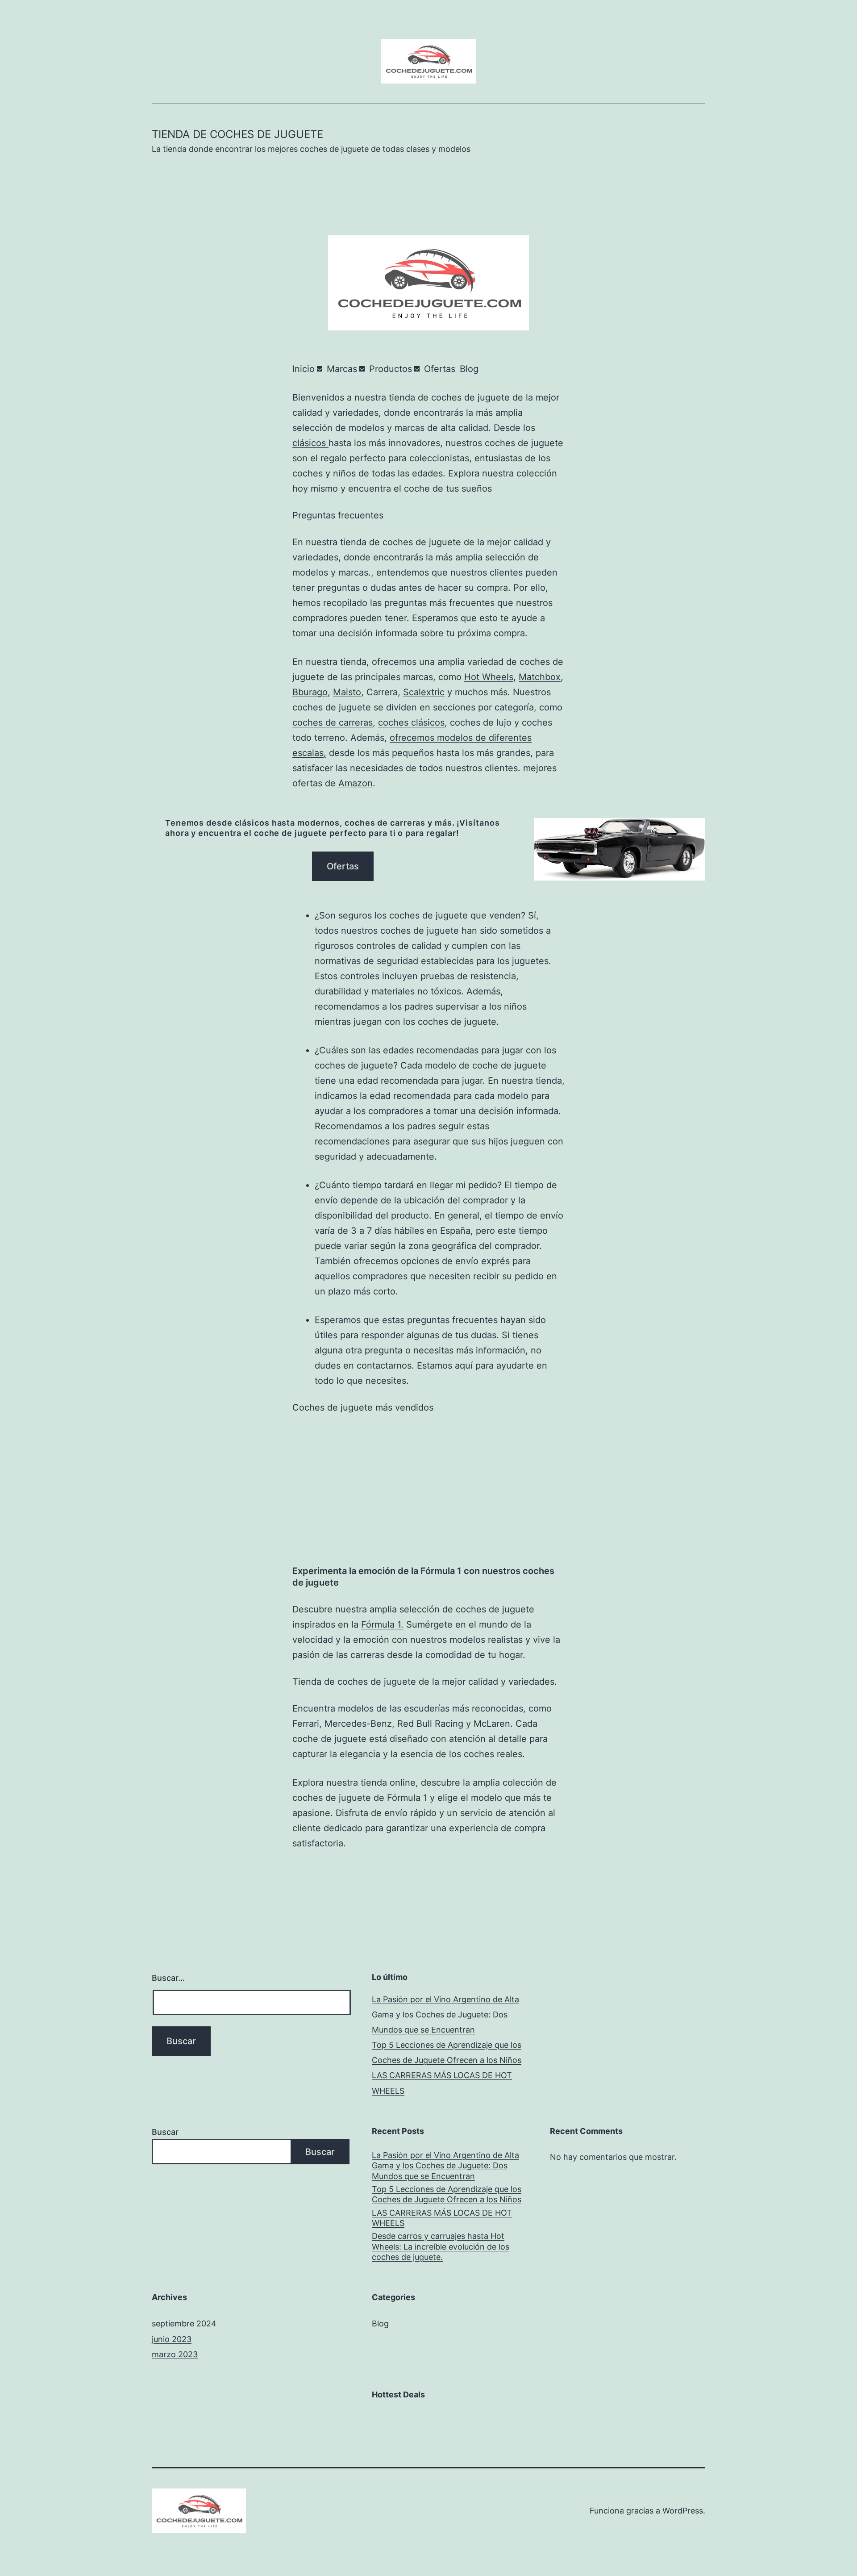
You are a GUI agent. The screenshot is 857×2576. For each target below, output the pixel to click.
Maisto (347, 692)
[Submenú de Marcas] (362, 369)
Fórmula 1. (382, 1624)
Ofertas (343, 866)
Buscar (165, 2132)
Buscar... (168, 1978)
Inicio (304, 369)
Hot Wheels (489, 677)
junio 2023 (172, 2339)
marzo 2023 (175, 2354)
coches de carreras (333, 722)
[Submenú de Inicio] (320, 369)
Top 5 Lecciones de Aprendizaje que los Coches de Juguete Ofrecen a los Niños (447, 2194)
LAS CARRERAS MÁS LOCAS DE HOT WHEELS (442, 2218)
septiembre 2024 (184, 2323)
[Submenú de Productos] (417, 369)
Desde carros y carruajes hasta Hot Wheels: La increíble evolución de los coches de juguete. (441, 2246)
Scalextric (424, 692)
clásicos (310, 443)
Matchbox (540, 677)
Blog (380, 2323)
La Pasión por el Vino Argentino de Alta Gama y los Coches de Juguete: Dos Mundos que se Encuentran (445, 2014)
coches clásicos (411, 722)
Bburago (310, 692)
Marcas (342, 369)
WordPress (683, 2511)
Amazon (356, 783)
